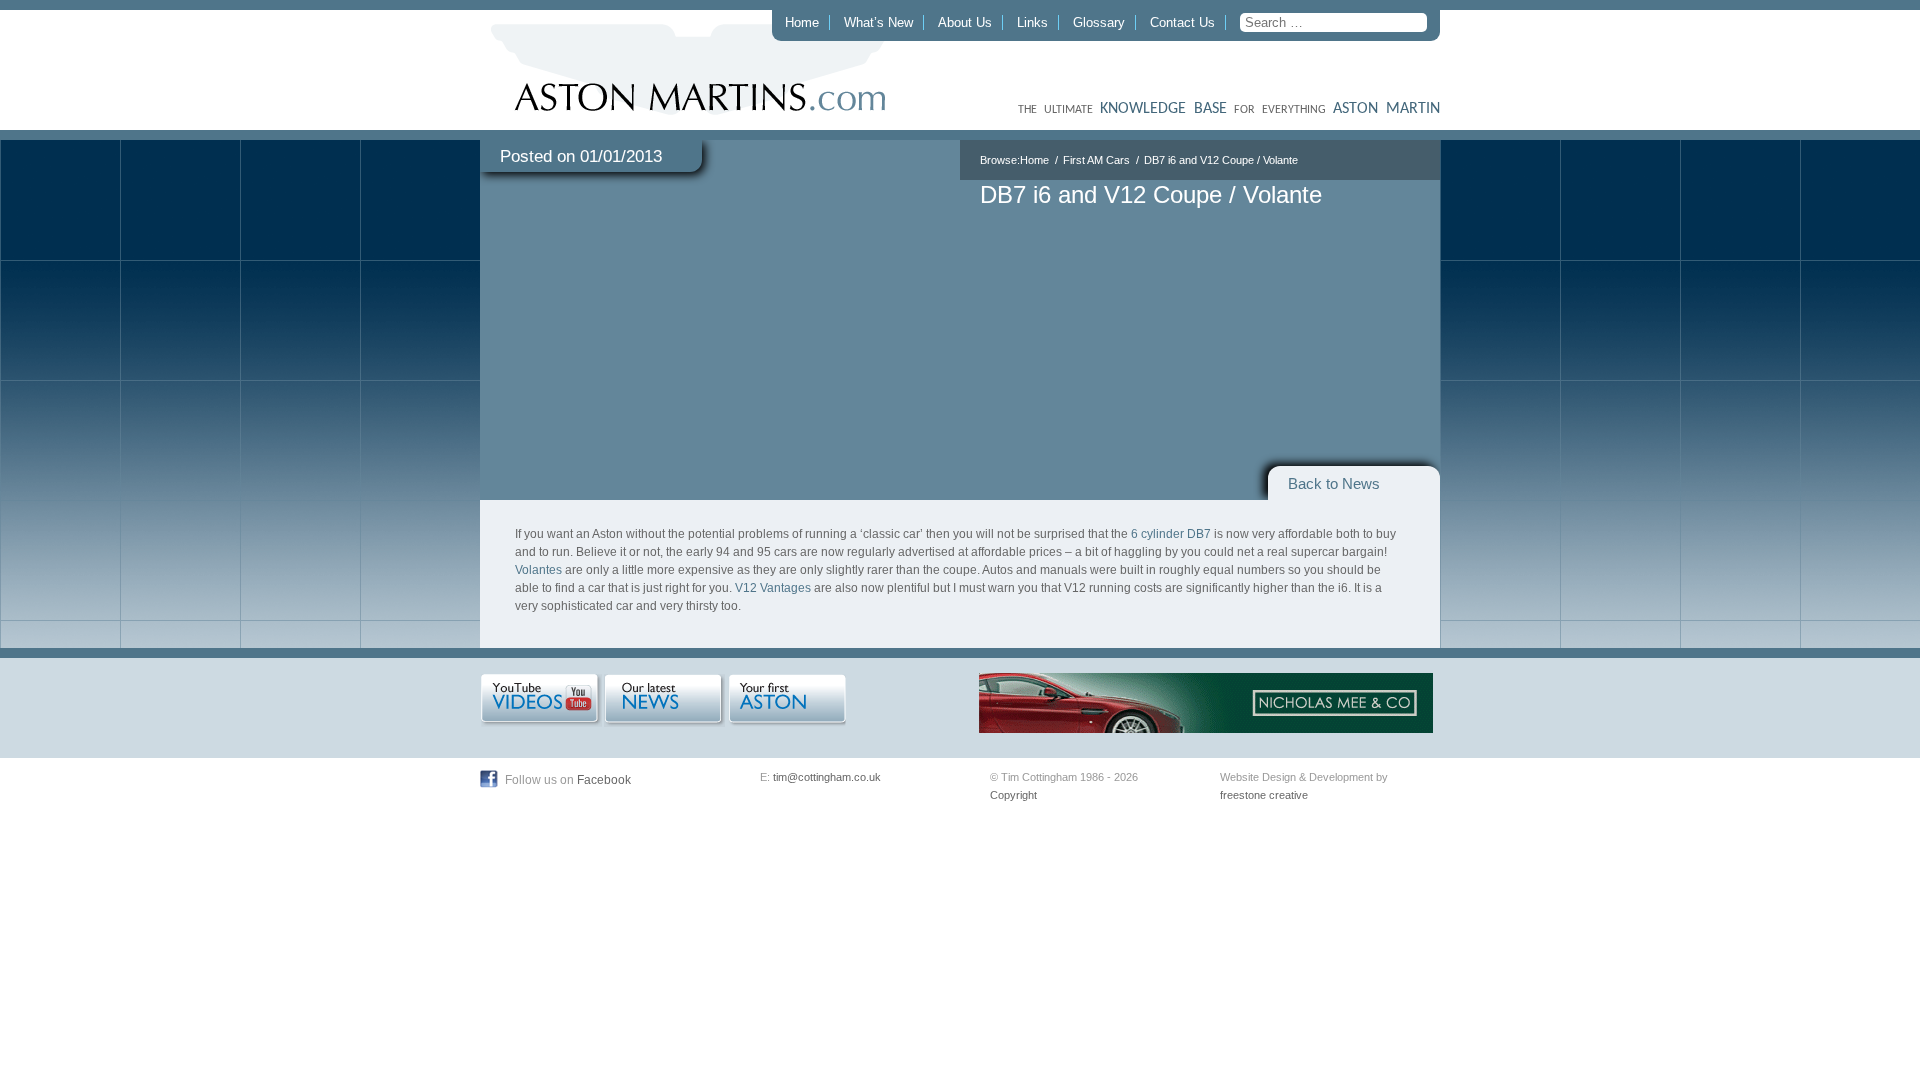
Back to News (1334, 484)
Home (802, 22)
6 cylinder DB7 (1171, 534)
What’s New (878, 22)
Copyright (1013, 795)
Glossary (1099, 22)
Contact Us (1182, 22)
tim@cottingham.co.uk (827, 777)
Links (1032, 22)
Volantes (538, 570)
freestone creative (1264, 795)
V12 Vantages (773, 588)
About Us (965, 22)
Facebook (604, 780)
